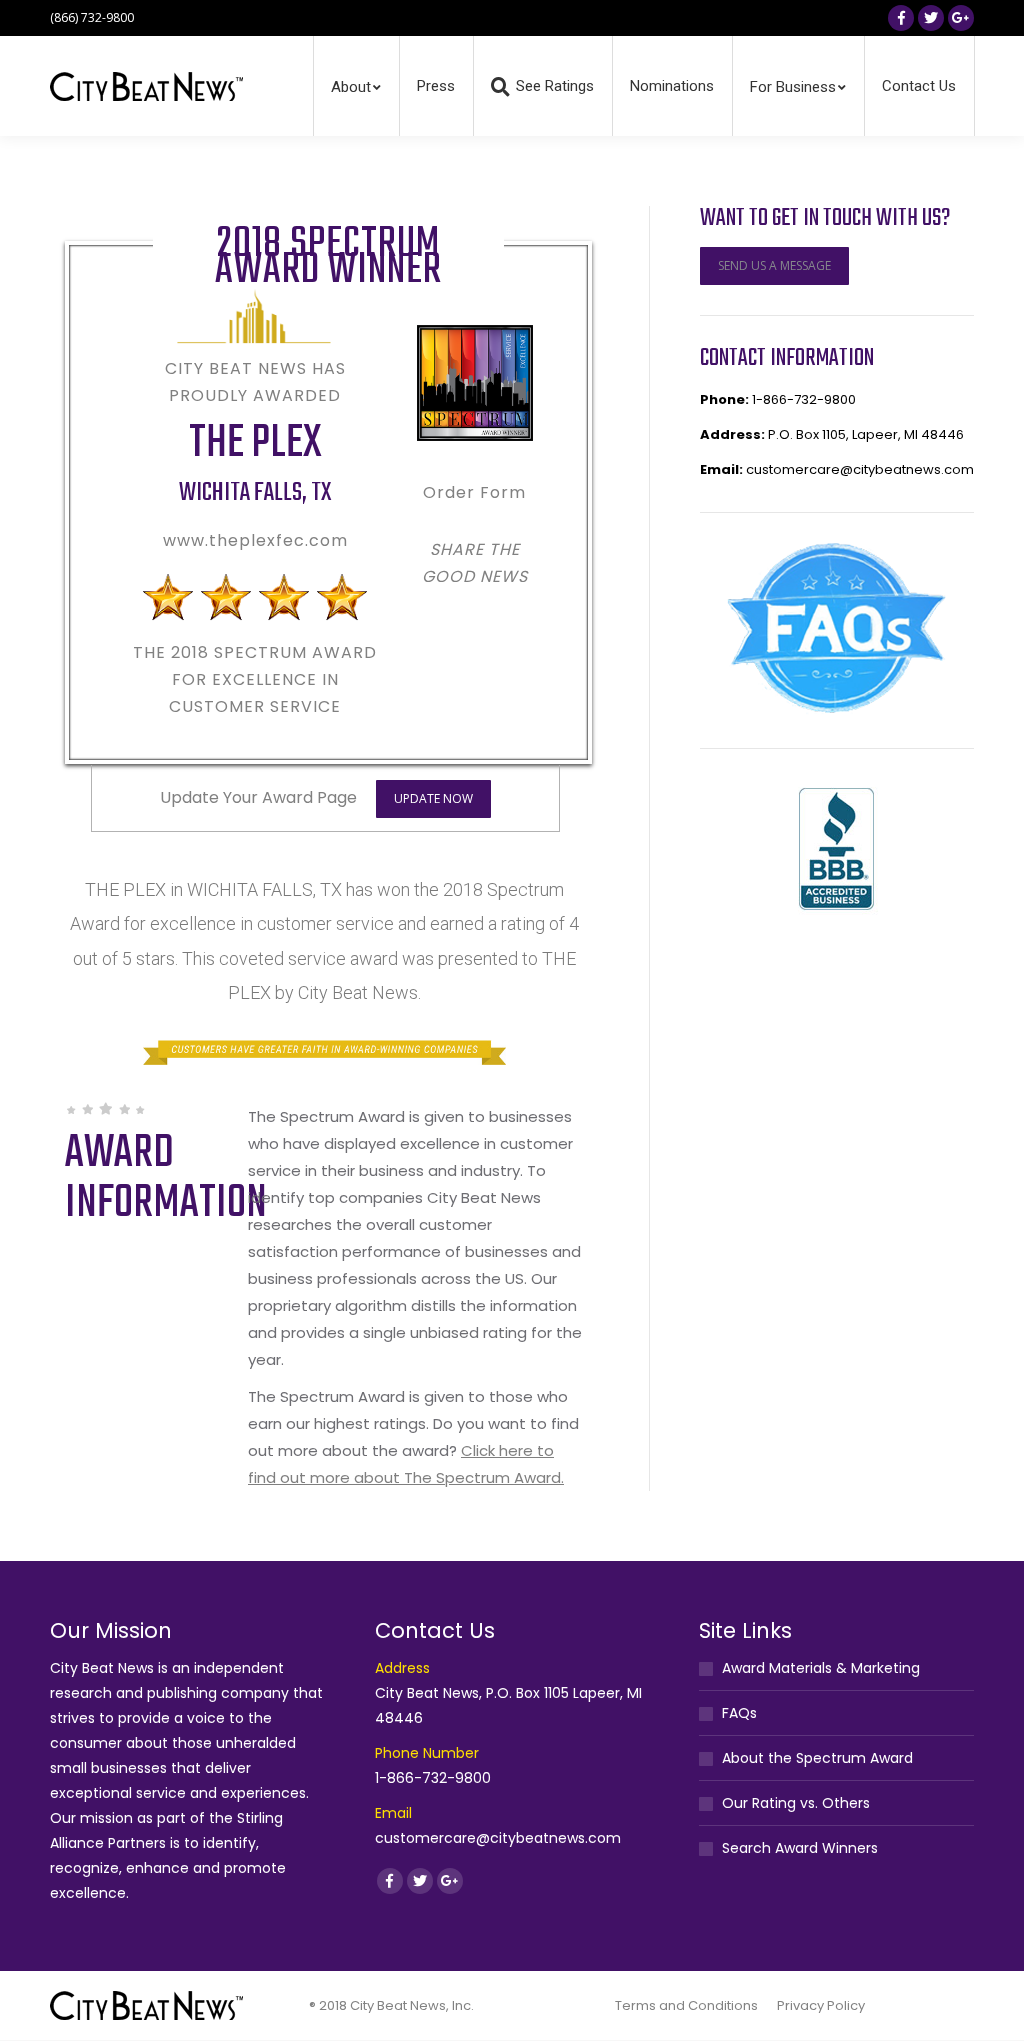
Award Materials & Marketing (821, 1668)
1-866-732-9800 (804, 399)
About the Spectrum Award (817, 1758)
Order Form (474, 492)
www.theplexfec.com (255, 540)
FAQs (739, 1713)
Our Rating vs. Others (796, 1803)
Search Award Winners (800, 1848)
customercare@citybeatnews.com (860, 469)
